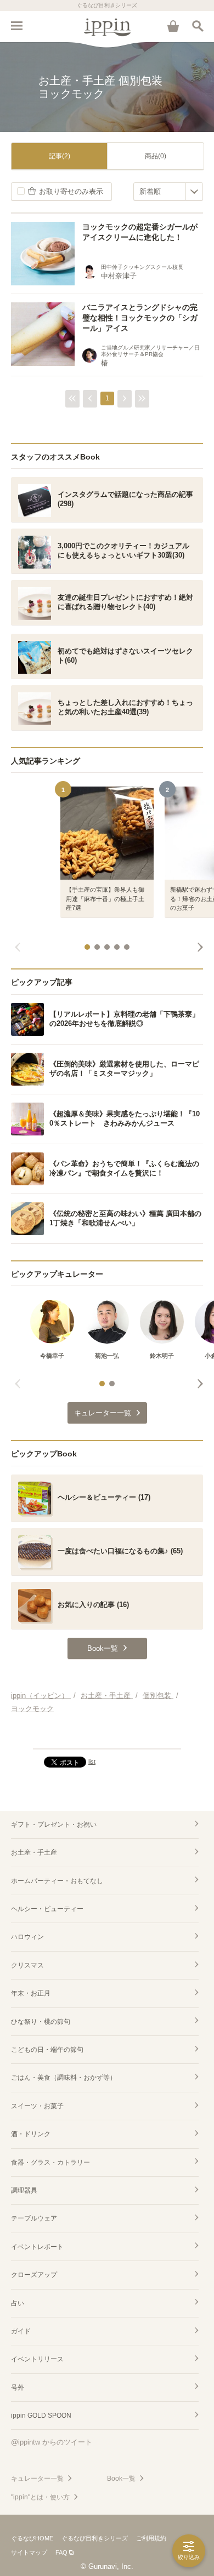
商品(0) (156, 156)
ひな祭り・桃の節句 (41, 2022)
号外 (18, 2388)
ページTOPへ (107, 1736)
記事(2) (60, 156)
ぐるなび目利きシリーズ (95, 2538)
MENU (16, 26)
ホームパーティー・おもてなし (57, 1881)
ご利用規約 (151, 2538)
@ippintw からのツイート (52, 2442)
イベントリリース (37, 2359)
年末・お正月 (31, 1993)
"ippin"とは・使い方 (40, 2497)
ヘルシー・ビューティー (47, 1909)
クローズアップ (34, 2275)
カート (173, 26)
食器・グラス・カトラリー (50, 2162)
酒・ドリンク (31, 2134)
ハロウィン (27, 1937)
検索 (198, 26)
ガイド (21, 2331)
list (92, 1762)
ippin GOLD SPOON (41, 2416)
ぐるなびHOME (32, 2538)
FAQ (61, 2552)
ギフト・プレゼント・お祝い (54, 1825)
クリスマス (27, 1965)
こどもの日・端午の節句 (47, 2050)
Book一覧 (121, 2479)
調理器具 (24, 2190)
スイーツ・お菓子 (37, 2106)
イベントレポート (37, 2247)
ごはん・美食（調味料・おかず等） (64, 2078)
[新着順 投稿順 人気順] (168, 191)
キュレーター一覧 (37, 2479)
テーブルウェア (34, 2218)
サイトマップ (29, 2552)
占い (18, 2303)
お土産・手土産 (34, 1852)
